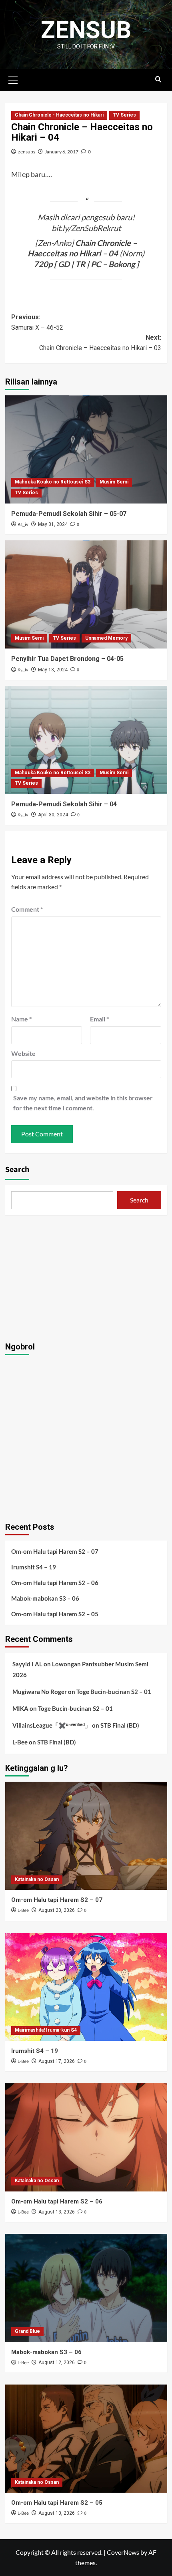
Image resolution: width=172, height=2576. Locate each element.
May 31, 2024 (53, 524)
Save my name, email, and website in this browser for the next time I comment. (83, 1103)
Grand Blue (27, 2331)
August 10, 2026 (57, 2513)
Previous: (37, 322)
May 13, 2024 (53, 670)
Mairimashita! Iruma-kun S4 (46, 2030)
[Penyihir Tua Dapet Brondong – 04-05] (86, 594)
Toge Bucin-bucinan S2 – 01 (114, 1692)
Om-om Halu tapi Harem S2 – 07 (55, 1551)
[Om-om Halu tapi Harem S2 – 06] (86, 2137)
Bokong (122, 264)
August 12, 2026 (57, 2363)
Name (21, 1019)
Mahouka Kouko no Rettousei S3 (53, 482)
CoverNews (123, 2552)
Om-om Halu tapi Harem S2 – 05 (55, 1614)
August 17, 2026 (57, 2061)
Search (17, 1170)
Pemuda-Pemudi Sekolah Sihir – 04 (64, 804)
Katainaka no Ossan (37, 1879)
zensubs (27, 152)
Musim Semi (114, 482)
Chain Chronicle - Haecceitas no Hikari (59, 115)
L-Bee (20, 1742)
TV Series (124, 115)
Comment (27, 909)
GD (64, 264)
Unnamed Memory (106, 638)
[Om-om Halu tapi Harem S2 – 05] (86, 2439)
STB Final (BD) (120, 1725)
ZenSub (86, 30)
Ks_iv (23, 525)
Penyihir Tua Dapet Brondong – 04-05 (67, 659)
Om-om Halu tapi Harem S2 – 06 (55, 1583)
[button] (13, 79)
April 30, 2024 (53, 815)
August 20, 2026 (57, 1910)
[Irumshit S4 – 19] (86, 1987)
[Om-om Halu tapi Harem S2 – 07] (86, 1836)
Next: (100, 343)
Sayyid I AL (27, 1664)
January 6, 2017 (62, 152)
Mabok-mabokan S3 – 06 (45, 1598)
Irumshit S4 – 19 (34, 1567)
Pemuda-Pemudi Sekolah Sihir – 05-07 (69, 514)
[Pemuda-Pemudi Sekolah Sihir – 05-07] (86, 449)
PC (96, 264)
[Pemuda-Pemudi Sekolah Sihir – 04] (86, 740)
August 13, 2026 (57, 2212)
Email (99, 1019)
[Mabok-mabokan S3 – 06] (86, 2288)
